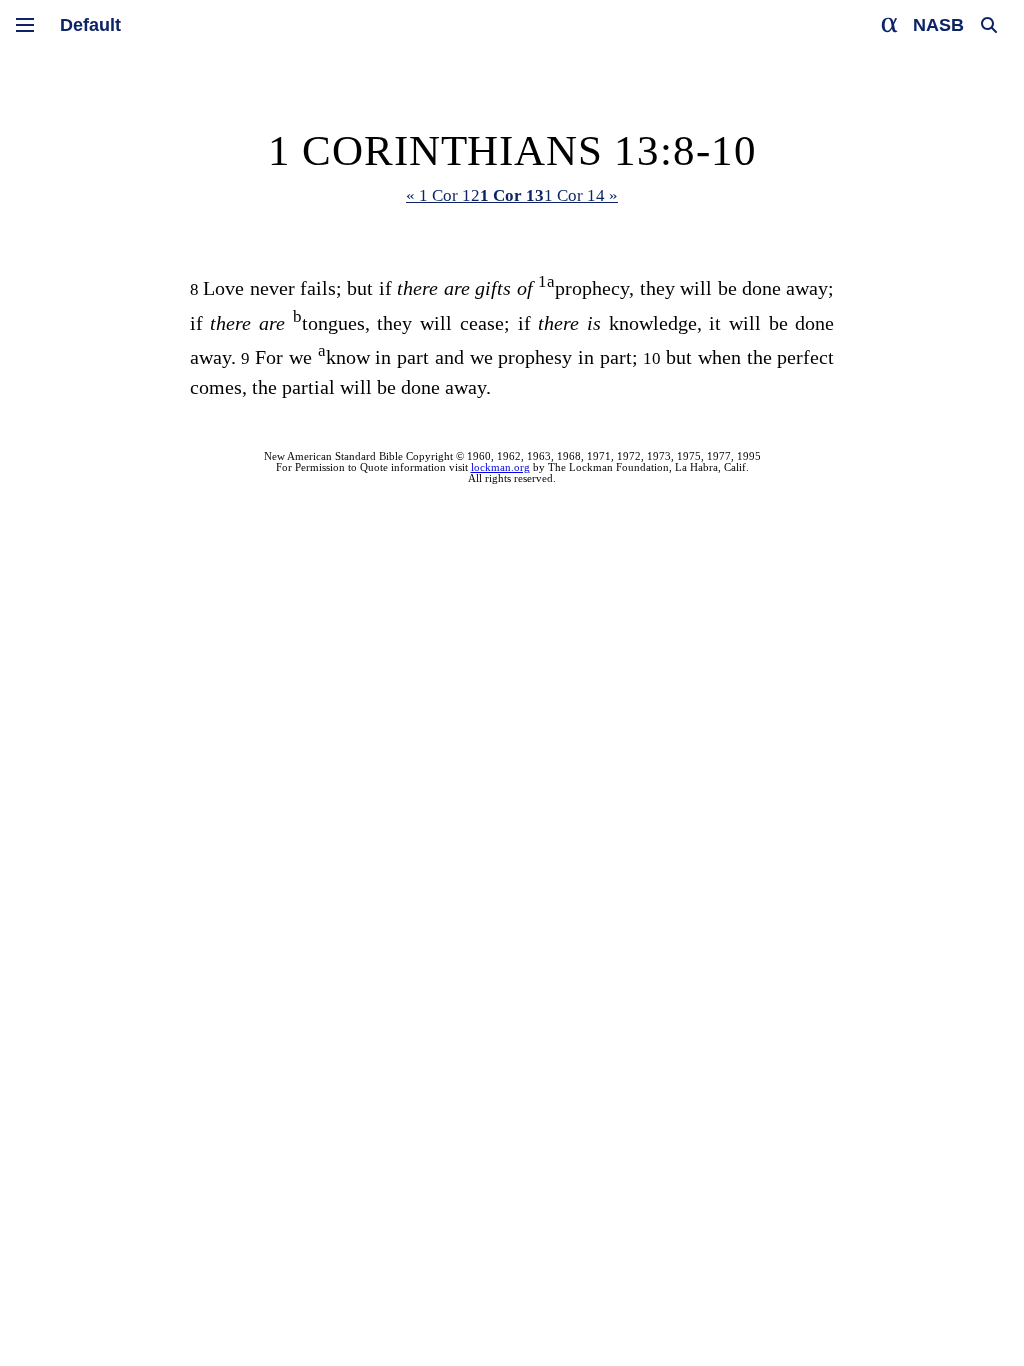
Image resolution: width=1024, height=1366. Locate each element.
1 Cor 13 (512, 195)
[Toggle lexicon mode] (890, 25)
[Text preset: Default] (90, 25)
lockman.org (500, 467)
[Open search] (989, 25)
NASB (938, 25)
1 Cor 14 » (581, 195)
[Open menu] (25, 25)
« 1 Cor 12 (443, 195)
